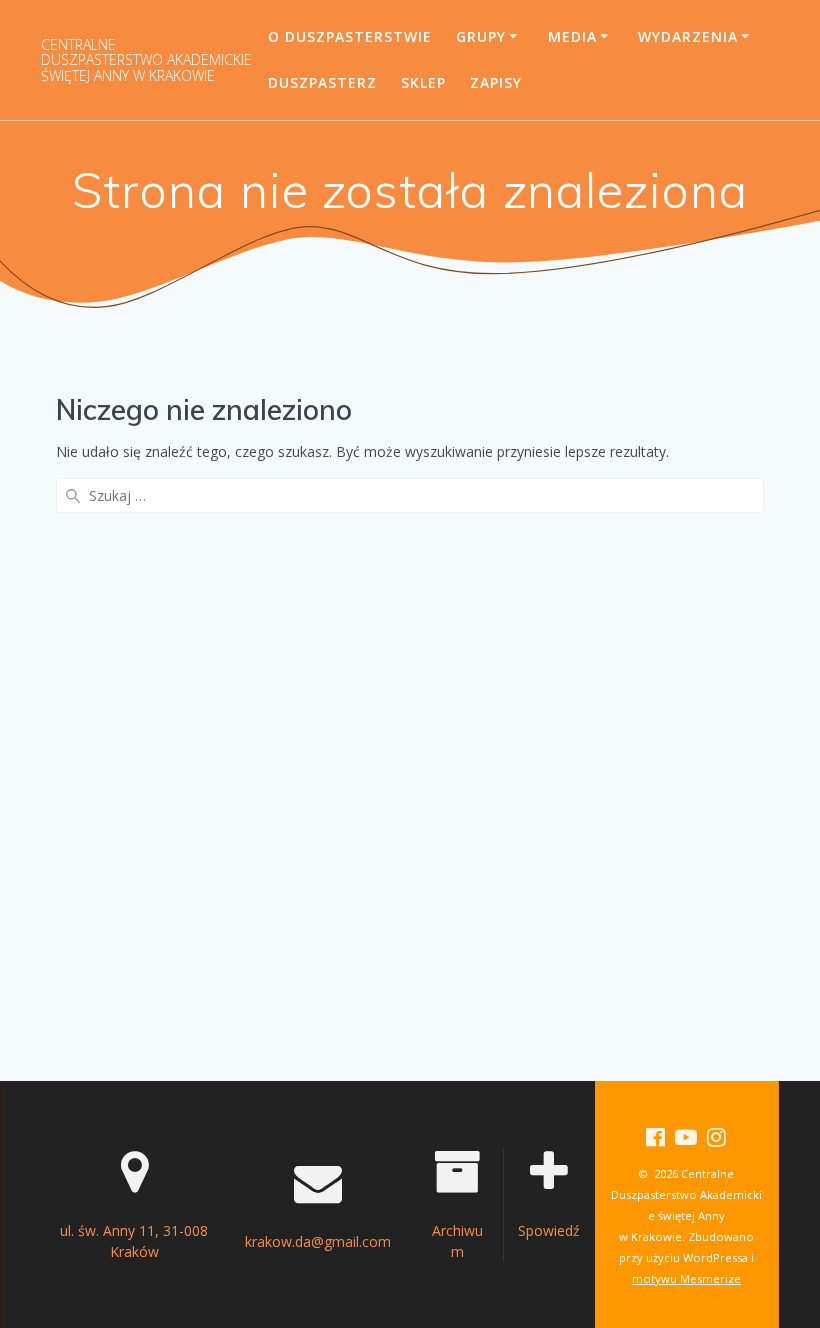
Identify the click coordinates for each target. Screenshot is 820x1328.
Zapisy (496, 82)
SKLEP (423, 82)
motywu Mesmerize (686, 1278)
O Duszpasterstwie (350, 36)
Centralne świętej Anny (146, 60)
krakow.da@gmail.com (318, 1241)
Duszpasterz (322, 82)
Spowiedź (549, 1230)
